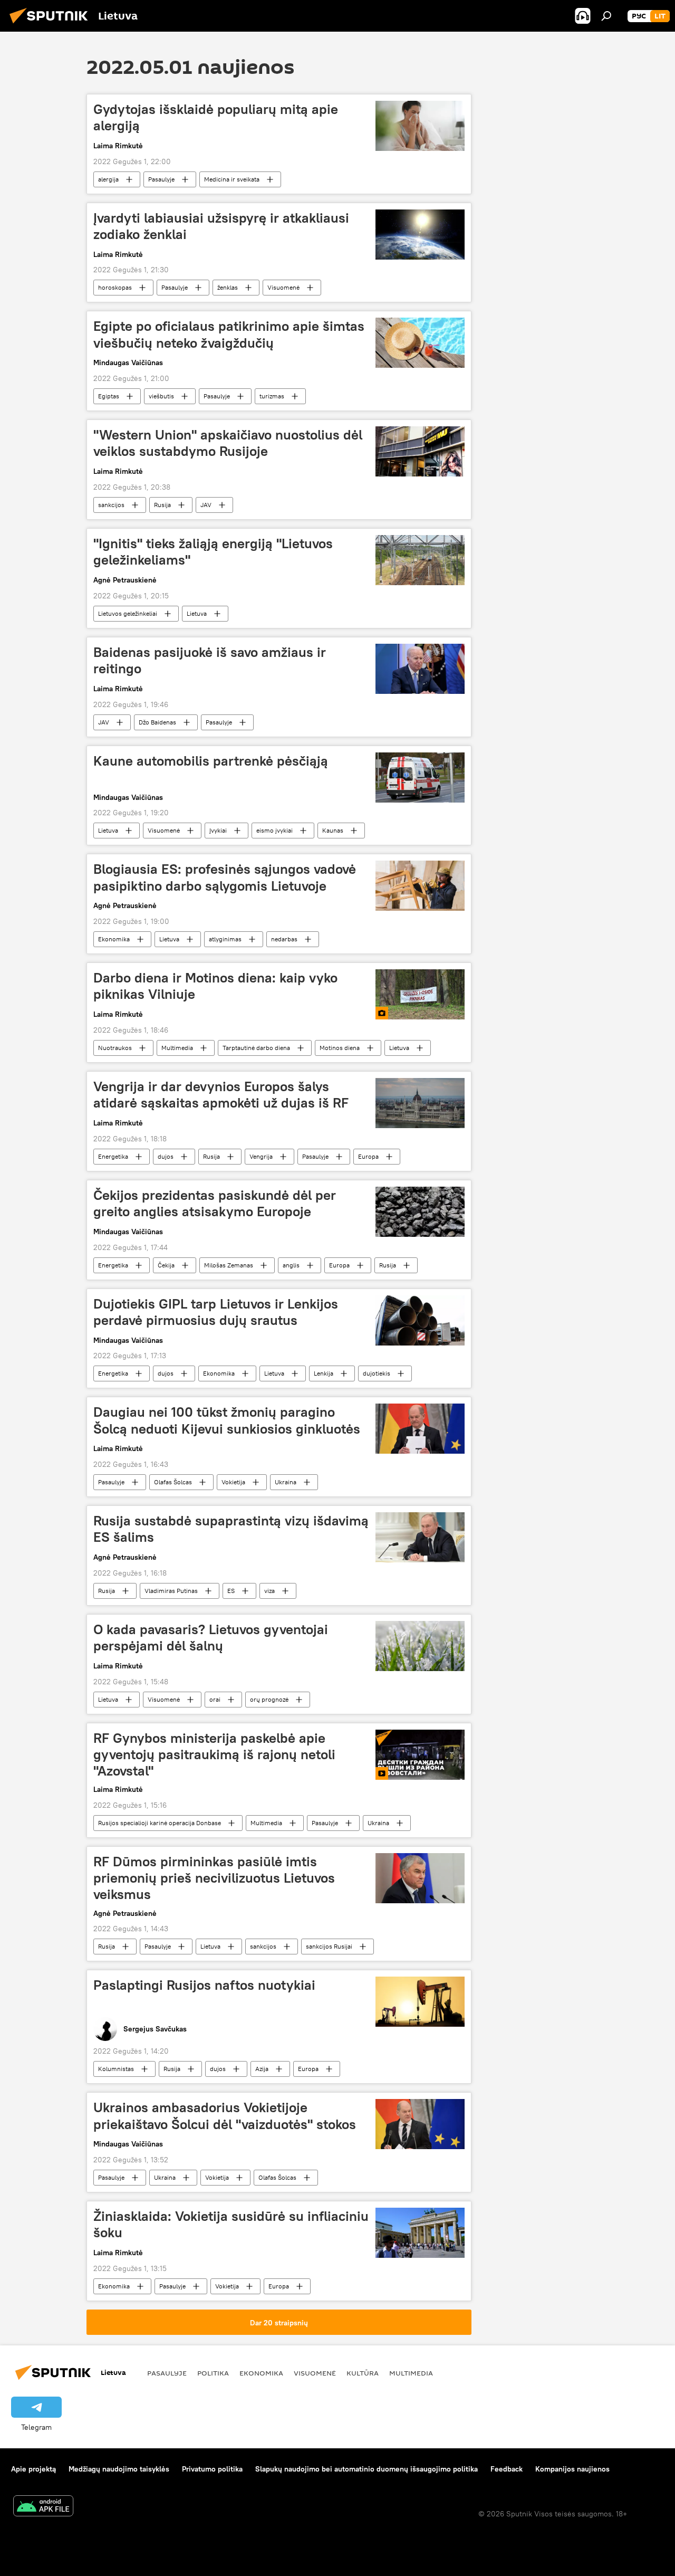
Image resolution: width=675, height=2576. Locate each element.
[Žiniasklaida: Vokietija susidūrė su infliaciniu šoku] (420, 2233)
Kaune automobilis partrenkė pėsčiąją (211, 761)
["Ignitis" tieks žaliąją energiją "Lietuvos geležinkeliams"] (420, 560)
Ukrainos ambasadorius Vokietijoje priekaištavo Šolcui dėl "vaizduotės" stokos (225, 2116)
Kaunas (333, 830)
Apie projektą (33, 2469)
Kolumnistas (116, 2069)
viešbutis (161, 396)
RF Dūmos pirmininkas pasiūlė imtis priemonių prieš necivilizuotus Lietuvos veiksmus (214, 1878)
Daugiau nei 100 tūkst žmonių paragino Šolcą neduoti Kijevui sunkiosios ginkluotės (227, 1420)
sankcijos (111, 505)
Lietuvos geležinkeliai (128, 613)
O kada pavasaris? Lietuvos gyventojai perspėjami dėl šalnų (211, 1638)
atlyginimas (225, 939)
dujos (166, 1156)
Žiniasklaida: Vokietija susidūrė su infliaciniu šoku (231, 2224)
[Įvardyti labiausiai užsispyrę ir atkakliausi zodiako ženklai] (420, 235)
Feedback (507, 2469)
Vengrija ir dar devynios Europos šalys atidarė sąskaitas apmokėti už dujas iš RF (221, 1095)
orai (215, 1699)
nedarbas (284, 939)
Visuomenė (283, 287)
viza (269, 1591)
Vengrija (261, 1156)
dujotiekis (377, 1373)
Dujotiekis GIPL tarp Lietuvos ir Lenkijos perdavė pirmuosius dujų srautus (216, 1312)
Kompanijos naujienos (572, 2469)
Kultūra (363, 2373)
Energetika (113, 1156)
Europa (368, 1156)
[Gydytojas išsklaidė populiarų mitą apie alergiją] (420, 126)
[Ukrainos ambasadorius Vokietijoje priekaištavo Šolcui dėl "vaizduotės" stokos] (420, 2124)
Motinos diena (340, 1048)
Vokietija (233, 1482)
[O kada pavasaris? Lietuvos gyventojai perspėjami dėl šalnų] (420, 1646)
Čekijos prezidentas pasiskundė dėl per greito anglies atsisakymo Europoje (215, 1203)
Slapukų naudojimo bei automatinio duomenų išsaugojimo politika (367, 2469)
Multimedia (177, 1048)
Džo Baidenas (157, 722)
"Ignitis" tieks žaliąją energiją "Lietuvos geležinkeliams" (213, 552)
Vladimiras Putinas (171, 1591)
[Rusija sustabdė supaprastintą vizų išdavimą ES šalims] (420, 1537)
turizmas (272, 396)
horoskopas (115, 287)
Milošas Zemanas (229, 1265)
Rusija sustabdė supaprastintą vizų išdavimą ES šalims (231, 1529)
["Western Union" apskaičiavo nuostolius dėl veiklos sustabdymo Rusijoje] (420, 451)
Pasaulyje (161, 179)
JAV (206, 505)
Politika (213, 2373)
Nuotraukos (115, 1048)
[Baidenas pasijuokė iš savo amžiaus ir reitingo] (420, 669)
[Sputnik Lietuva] (52, 25)
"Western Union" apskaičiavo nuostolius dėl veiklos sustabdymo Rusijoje (228, 443)
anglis (291, 1265)
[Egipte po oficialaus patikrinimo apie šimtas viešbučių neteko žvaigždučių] (420, 343)
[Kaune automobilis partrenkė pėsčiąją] (420, 777)
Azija (262, 2069)
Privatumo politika (212, 2469)
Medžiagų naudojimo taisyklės (119, 2469)
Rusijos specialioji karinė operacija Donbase (160, 1823)
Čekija (166, 1265)
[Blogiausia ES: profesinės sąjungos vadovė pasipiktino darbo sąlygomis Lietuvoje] (420, 886)
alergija (108, 179)
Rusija (162, 505)
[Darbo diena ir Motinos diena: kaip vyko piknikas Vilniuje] (420, 994)
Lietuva (197, 613)
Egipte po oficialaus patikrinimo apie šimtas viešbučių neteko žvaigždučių (229, 334)
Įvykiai (218, 830)
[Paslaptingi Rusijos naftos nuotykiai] (420, 2002)
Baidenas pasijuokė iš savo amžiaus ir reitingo (210, 660)
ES (231, 1591)
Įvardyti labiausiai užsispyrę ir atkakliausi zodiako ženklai (221, 226)
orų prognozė (269, 1699)
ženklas (228, 287)
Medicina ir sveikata (232, 179)
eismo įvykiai (274, 830)
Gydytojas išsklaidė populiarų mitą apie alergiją (216, 117)
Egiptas (109, 396)
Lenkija (324, 1373)
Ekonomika (114, 939)
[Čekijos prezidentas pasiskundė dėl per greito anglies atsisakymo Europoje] (420, 1212)
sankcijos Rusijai (329, 1946)
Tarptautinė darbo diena (256, 1048)
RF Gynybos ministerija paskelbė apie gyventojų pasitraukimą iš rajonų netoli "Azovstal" (214, 1754)
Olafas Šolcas (173, 1482)
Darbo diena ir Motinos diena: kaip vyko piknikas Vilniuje (215, 986)
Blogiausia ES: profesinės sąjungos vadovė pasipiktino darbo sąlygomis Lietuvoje (225, 877)
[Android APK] (43, 2507)
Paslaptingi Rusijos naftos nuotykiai (204, 1985)
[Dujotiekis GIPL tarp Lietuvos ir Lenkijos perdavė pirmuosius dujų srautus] (420, 1320)
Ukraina (286, 1482)
